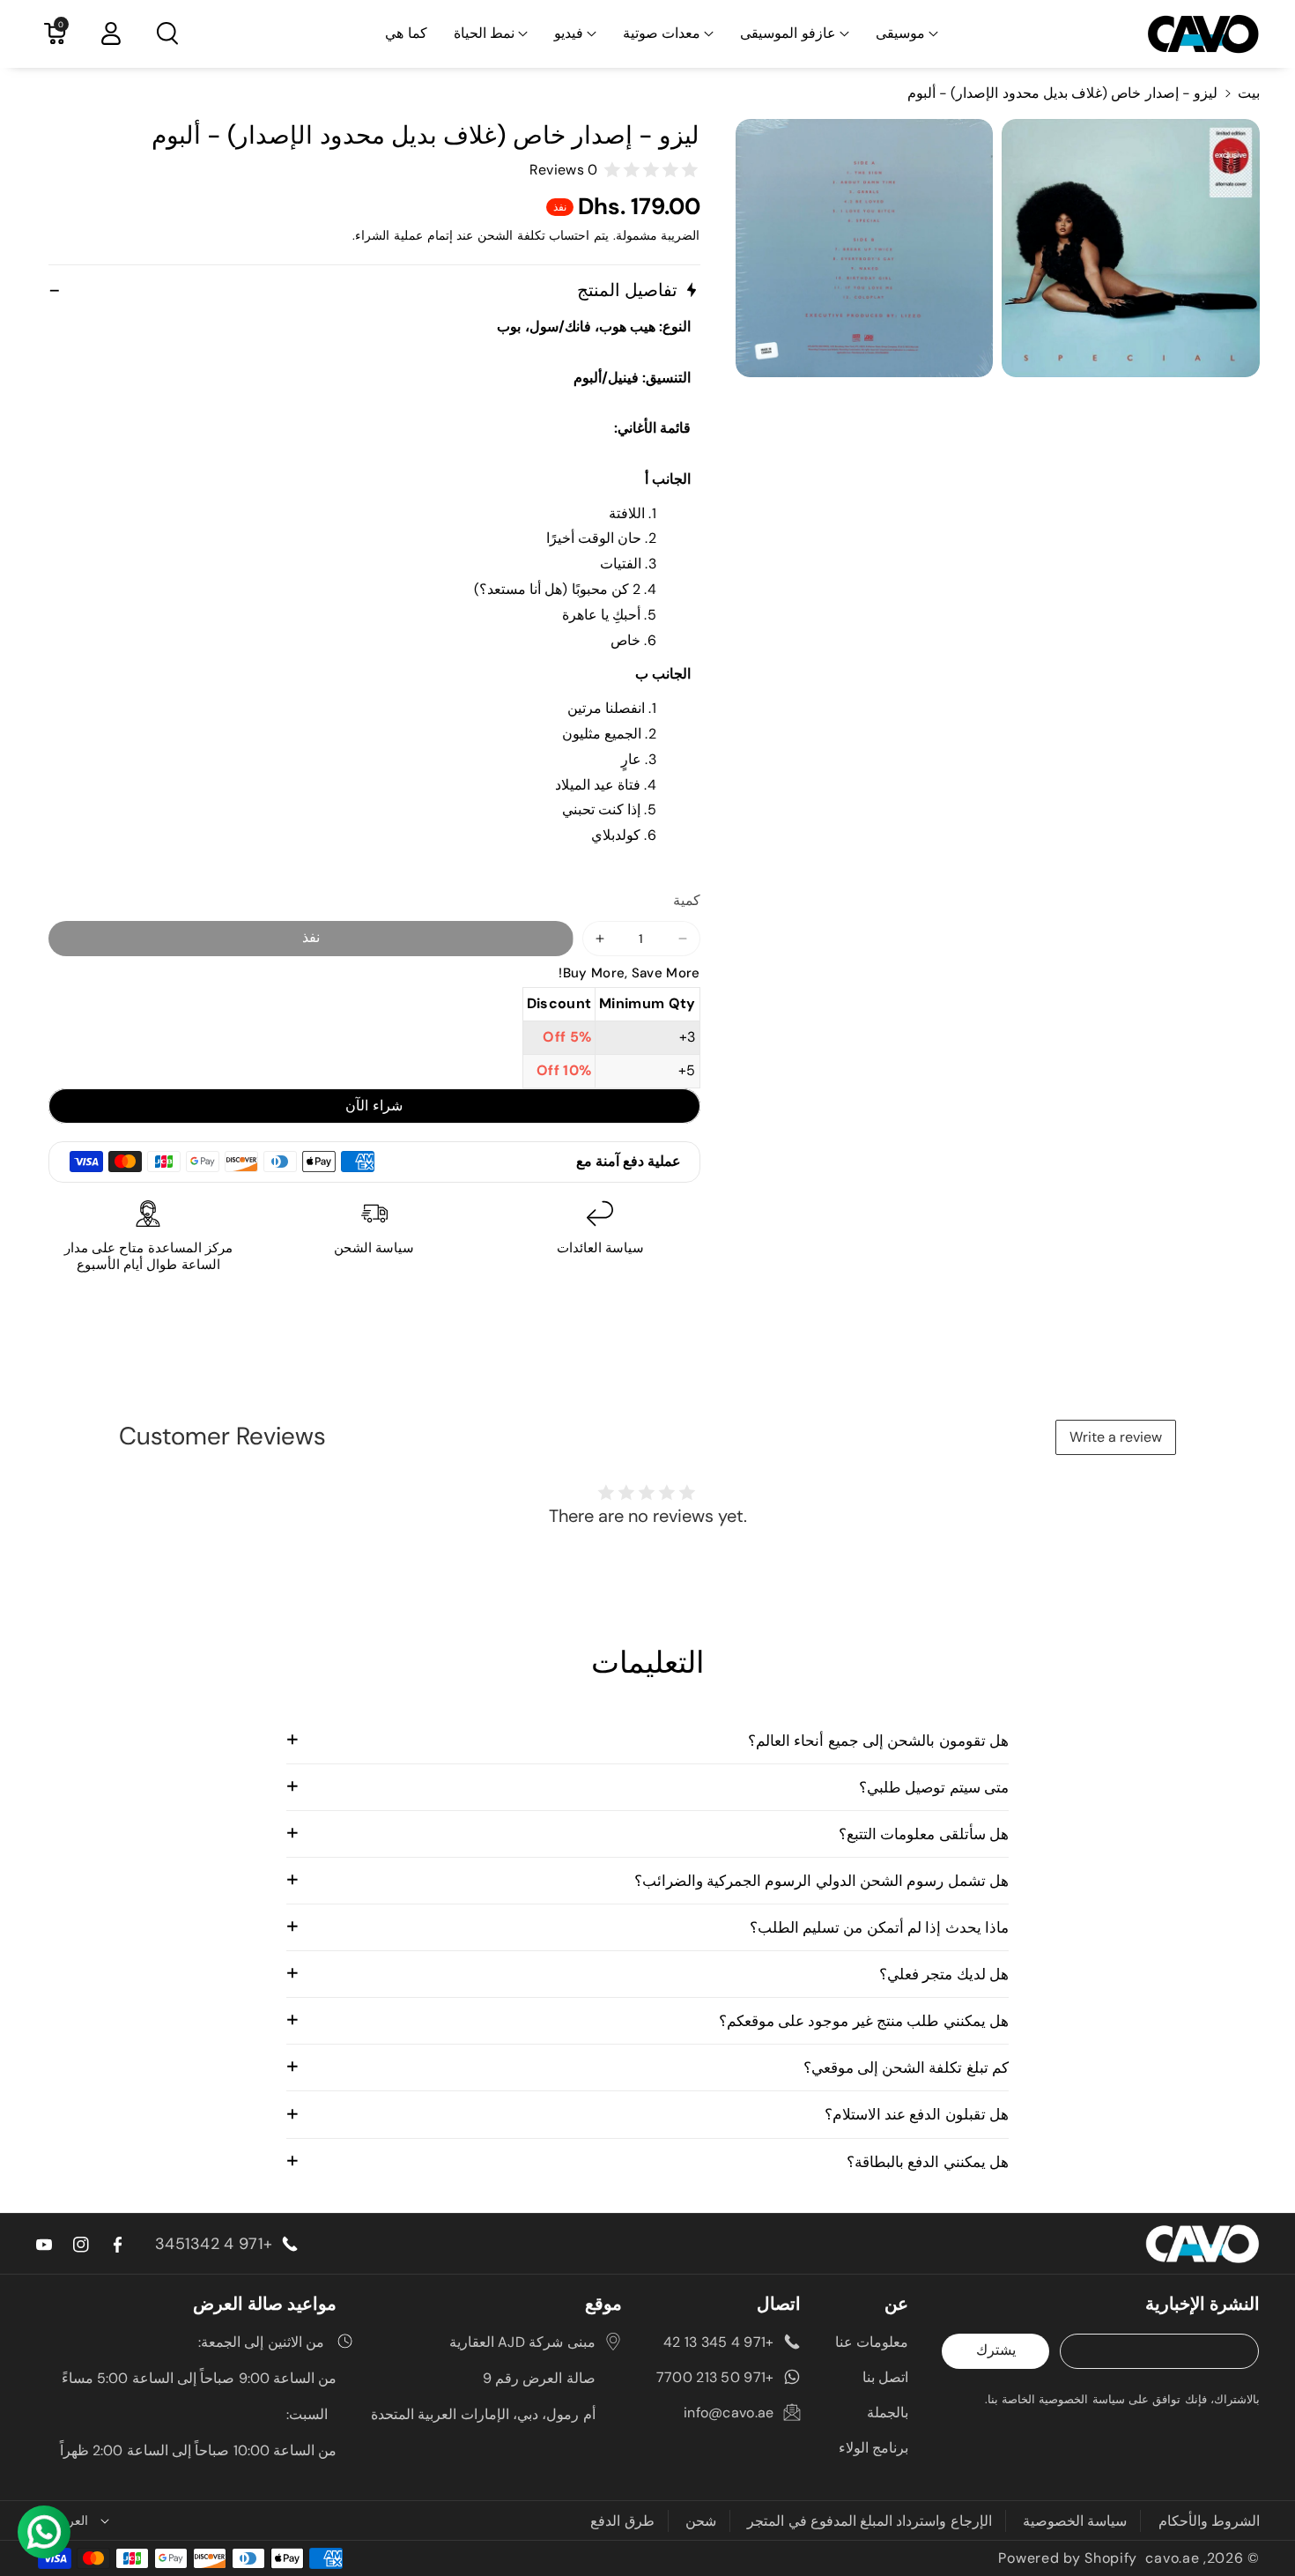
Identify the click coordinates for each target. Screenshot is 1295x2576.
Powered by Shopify (1068, 2558)
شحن (701, 2521)
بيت (1249, 93)
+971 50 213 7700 (715, 2377)
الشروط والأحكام (1209, 2521)
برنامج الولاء (873, 2448)
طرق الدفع (622, 2521)
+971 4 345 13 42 (719, 2342)
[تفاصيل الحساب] (111, 33)
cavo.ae (1172, 2558)
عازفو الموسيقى (788, 33)
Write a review (1116, 1437)
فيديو (569, 33)
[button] (907, 34)
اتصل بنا (885, 2377)
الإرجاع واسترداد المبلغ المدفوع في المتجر (869, 2521)
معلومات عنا (872, 2342)
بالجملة (888, 2413)
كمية (687, 900)
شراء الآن (374, 1106)
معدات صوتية (662, 33)
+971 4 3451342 (214, 2244)
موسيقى (900, 33)
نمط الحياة (484, 33)
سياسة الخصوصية (1075, 2521)
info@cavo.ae (729, 2413)
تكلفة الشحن (511, 235)
